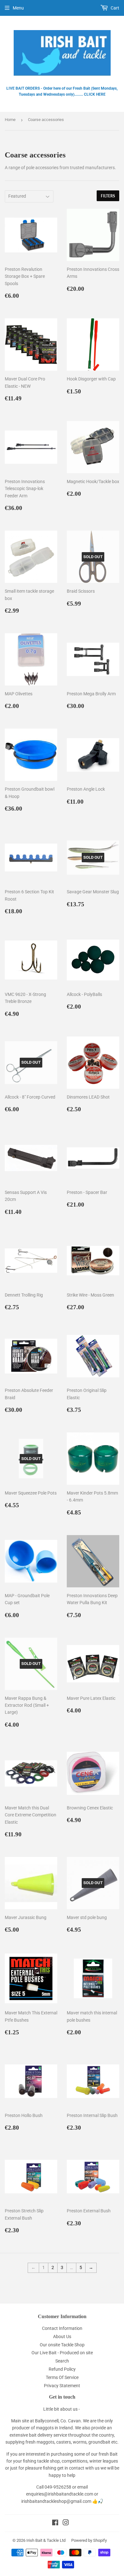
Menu (18, 8)
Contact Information (62, 2328)
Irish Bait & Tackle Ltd (46, 2540)
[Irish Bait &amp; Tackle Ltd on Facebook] (55, 2523)
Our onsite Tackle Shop (62, 2345)
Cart (114, 8)
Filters (108, 196)
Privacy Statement (62, 2386)
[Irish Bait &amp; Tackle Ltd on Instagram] (66, 2523)
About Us (62, 2337)
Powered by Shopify (89, 2540)
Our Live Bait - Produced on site (62, 2353)
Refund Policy (62, 2369)
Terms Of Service (62, 2377)
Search (62, 2361)
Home (10, 120)
